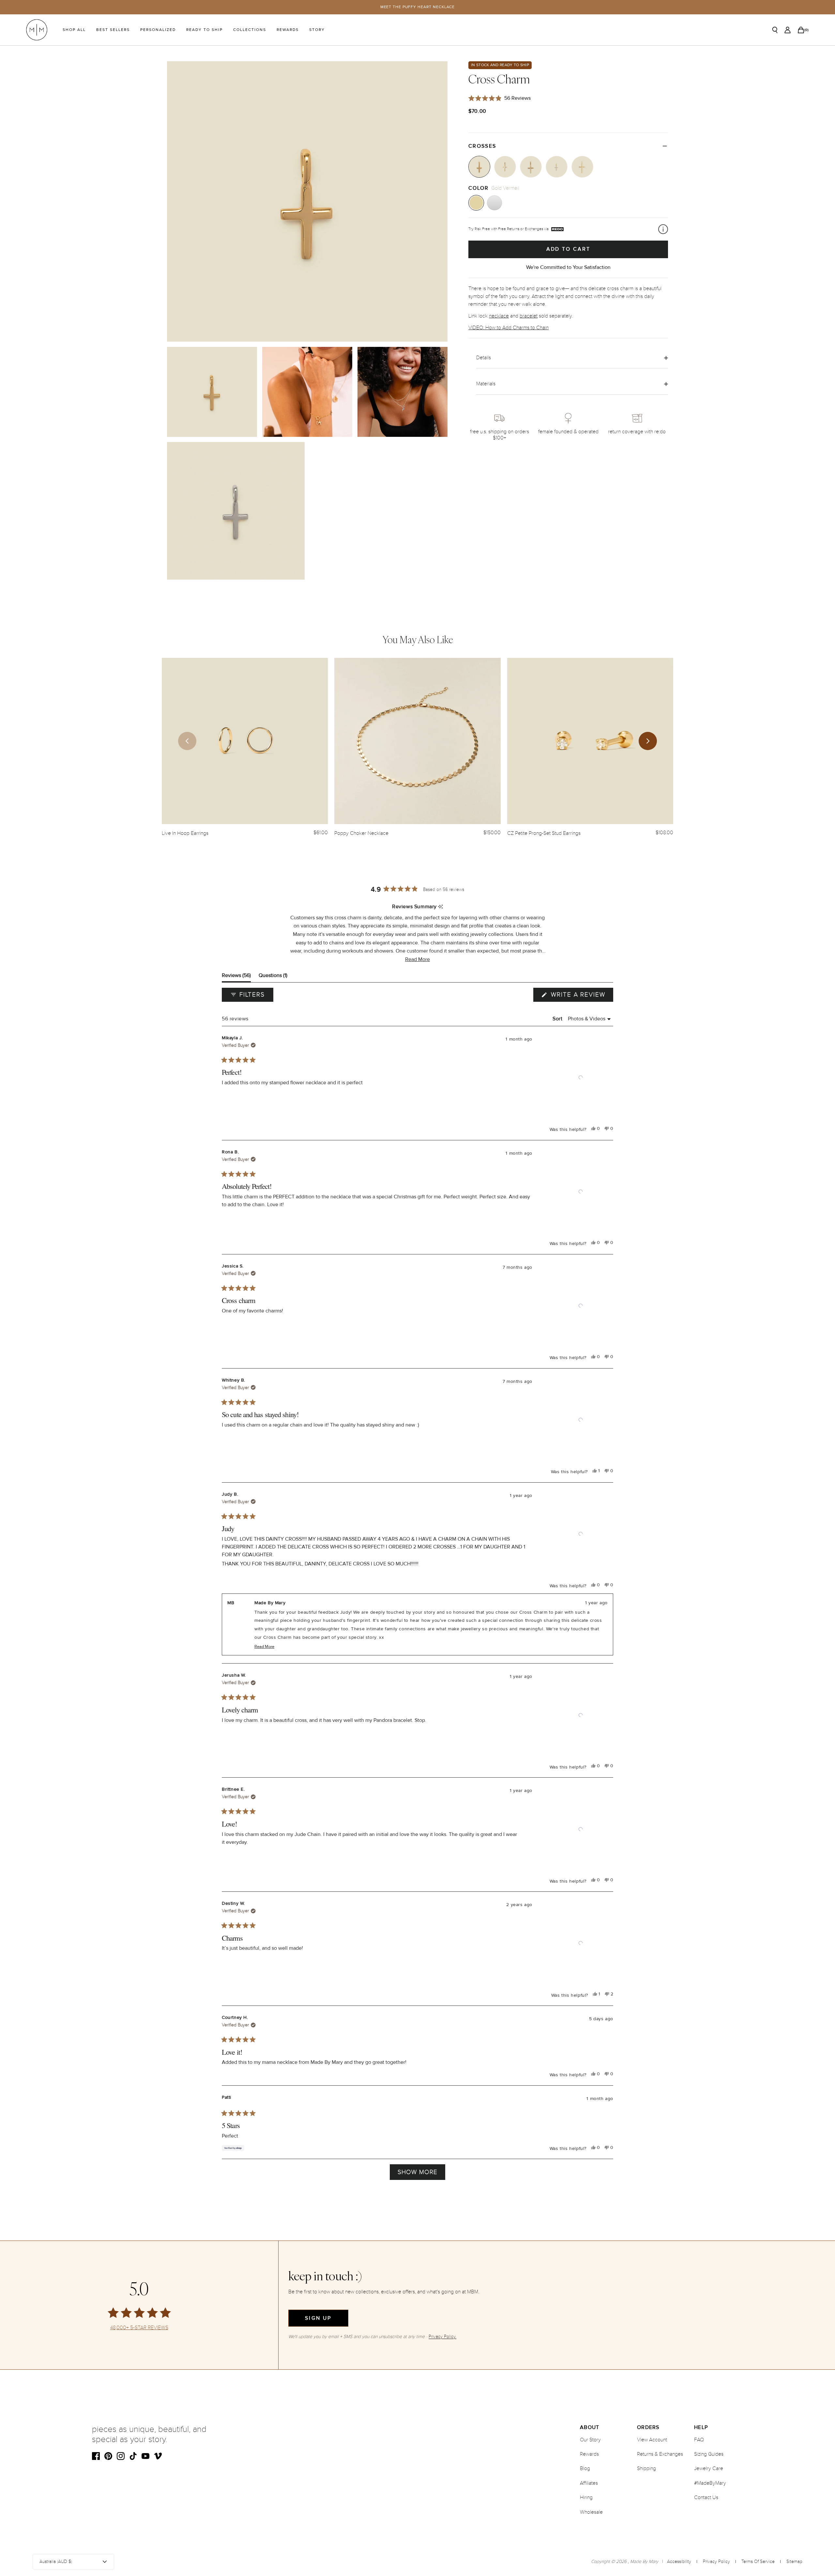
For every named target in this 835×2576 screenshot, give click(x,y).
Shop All (74, 30)
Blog (585, 2468)
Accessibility (679, 2561)
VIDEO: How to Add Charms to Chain (509, 328)
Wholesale (591, 2512)
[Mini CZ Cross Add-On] (557, 167)
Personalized (158, 30)
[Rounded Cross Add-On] (582, 167)
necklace (499, 316)
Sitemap (794, 2561)
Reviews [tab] (236, 977)
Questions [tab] (273, 977)
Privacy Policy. (442, 2337)
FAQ (699, 2440)
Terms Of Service (758, 2561)
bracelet (529, 316)
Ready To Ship (205, 30)
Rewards (288, 30)
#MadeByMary (710, 2483)
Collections (250, 30)
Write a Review (581, 996)
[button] (417, 960)
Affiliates (589, 2483)
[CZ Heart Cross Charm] (505, 167)
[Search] (775, 30)
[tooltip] (440, 907)
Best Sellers (113, 30)
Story (317, 30)
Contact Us (706, 2497)
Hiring (586, 2497)
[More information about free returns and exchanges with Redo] (663, 229)
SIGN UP (318, 2318)
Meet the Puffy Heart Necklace (418, 7)
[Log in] (788, 30)
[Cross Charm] (479, 167)
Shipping (646, 2468)
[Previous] (187, 741)
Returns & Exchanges (660, 2454)
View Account (652, 2440)
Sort (558, 1019)
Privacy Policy (716, 2561)
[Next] (648, 741)
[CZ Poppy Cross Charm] (531, 167)
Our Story (590, 2440)
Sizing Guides (709, 2454)
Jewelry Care (709, 2468)
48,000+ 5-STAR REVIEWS (139, 2328)
